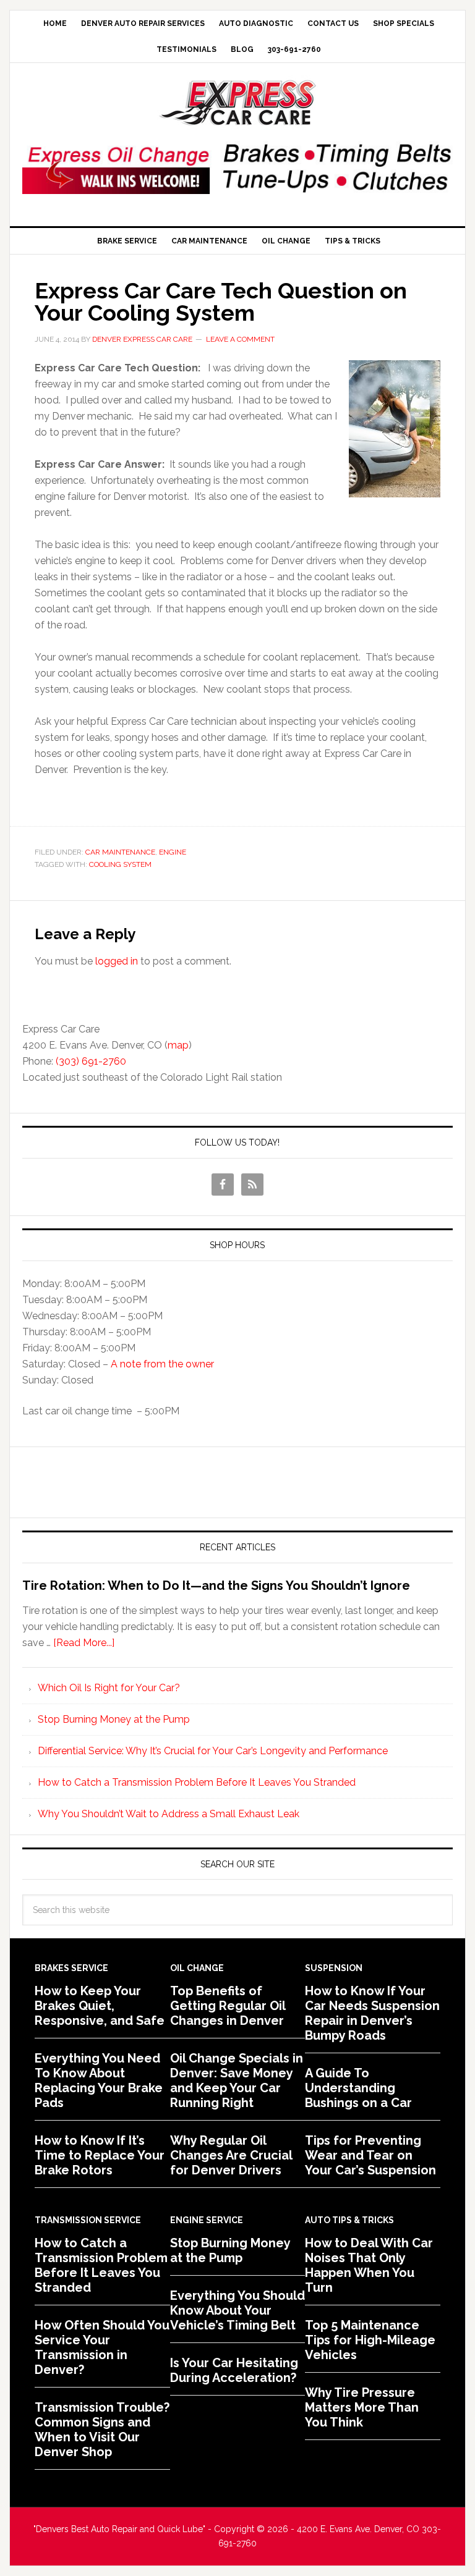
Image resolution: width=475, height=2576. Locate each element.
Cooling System (120, 864)
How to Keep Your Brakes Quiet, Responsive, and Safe (100, 2006)
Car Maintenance (120, 852)
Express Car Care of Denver (237, 103)
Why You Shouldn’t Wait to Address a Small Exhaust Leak (169, 1814)
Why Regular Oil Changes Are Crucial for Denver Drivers (231, 2155)
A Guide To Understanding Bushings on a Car (358, 2088)
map (178, 1045)
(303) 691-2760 (91, 1061)
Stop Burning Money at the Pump (114, 1719)
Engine (173, 852)
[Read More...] (84, 1643)
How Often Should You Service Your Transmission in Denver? (102, 2347)
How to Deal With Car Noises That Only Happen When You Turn (369, 2265)
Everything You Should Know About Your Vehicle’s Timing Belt (237, 2310)
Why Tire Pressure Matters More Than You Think (362, 2407)
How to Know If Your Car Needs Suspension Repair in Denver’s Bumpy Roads (372, 2013)
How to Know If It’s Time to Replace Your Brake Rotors (100, 2155)
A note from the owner (162, 1364)
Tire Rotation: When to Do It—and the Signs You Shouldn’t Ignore (216, 1586)
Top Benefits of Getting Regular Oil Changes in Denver (228, 2006)
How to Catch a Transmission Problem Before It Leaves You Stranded (197, 1782)
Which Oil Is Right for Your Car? (109, 1688)
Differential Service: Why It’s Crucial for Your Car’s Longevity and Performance (213, 1751)
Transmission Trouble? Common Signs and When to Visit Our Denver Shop (102, 2430)
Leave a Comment (240, 339)
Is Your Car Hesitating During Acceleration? (234, 2370)
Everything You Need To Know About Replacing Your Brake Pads (99, 2080)
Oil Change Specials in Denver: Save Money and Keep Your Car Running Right (237, 2080)
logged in (117, 961)
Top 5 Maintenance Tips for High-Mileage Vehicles (370, 2340)
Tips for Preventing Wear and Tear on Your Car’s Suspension (370, 2155)
